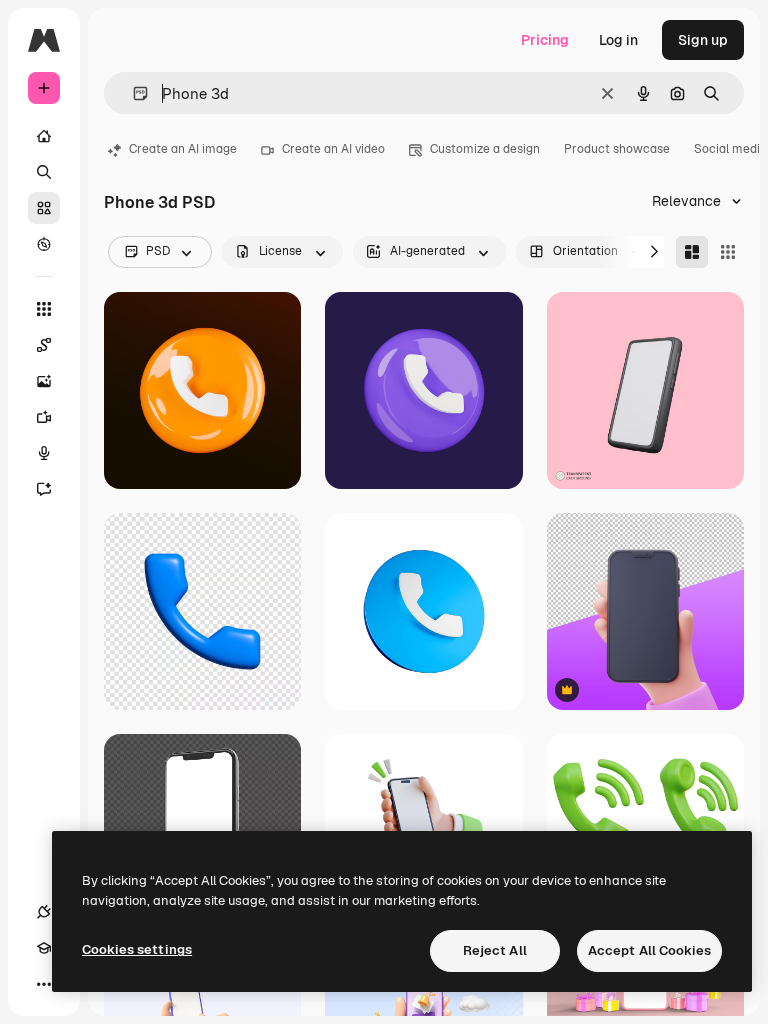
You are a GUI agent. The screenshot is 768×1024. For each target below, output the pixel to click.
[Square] (728, 252)
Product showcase (617, 149)
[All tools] (44, 309)
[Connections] (44, 912)
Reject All (495, 950)
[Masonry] (692, 252)
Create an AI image (183, 149)
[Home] (44, 136)
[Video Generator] (44, 417)
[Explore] (44, 244)
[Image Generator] (44, 381)
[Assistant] (44, 489)
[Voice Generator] (44, 453)
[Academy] (44, 948)
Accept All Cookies (649, 950)
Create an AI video (333, 149)
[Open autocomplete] (132, 93)
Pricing (545, 40)
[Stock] (44, 208)
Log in (618, 40)
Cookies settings (137, 949)
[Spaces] (44, 345)
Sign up (703, 40)
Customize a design (485, 149)
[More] (44, 984)
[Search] (44, 172)
